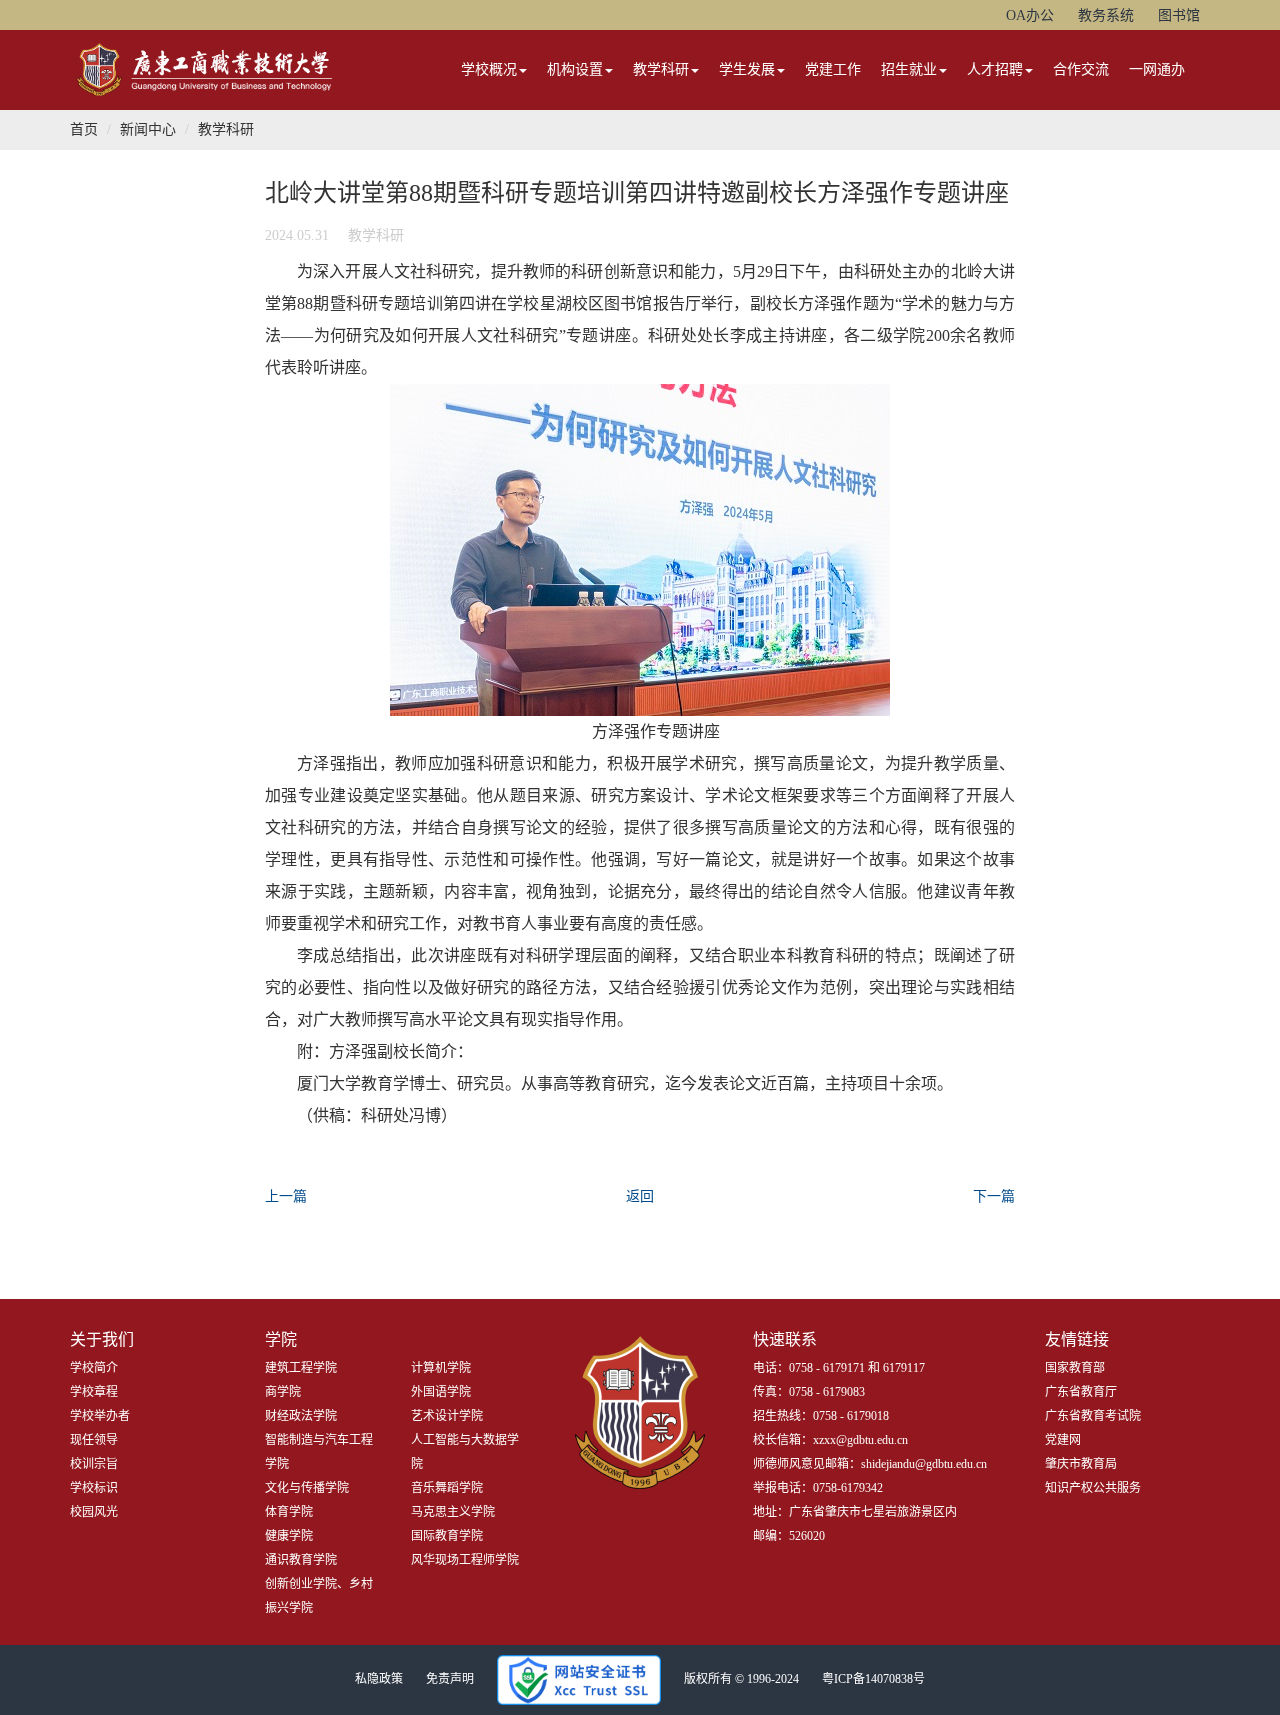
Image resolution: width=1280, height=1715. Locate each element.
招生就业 (909, 69)
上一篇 (286, 1196)
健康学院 (289, 1536)
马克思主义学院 (453, 1512)
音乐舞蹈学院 (447, 1488)
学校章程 (94, 1392)
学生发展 (747, 69)
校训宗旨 (94, 1464)
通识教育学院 (301, 1560)
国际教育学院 (447, 1536)
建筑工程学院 (301, 1368)
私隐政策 (379, 1679)
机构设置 (575, 69)
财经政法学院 (301, 1416)
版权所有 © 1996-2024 (741, 1679)
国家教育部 (1075, 1368)
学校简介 (94, 1368)
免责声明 (450, 1679)
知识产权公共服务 (1093, 1488)
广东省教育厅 (1081, 1392)
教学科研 (661, 69)
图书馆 (1179, 15)
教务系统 (1106, 15)
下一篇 (994, 1196)
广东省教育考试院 (1093, 1416)
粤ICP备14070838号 (873, 1679)
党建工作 (833, 69)
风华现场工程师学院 (465, 1560)
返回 (640, 1196)
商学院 (283, 1392)
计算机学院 (441, 1368)
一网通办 (1157, 69)
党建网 (1063, 1440)
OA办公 (1030, 15)
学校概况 (489, 69)
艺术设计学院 (447, 1416)
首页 (84, 129)
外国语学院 (441, 1392)
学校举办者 (100, 1416)
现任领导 (94, 1440)
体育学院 (289, 1512)
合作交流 (1081, 69)
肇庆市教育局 (1081, 1464)
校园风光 (94, 1512)
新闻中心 (148, 129)
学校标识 (94, 1488)
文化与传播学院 (307, 1488)
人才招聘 (995, 69)
